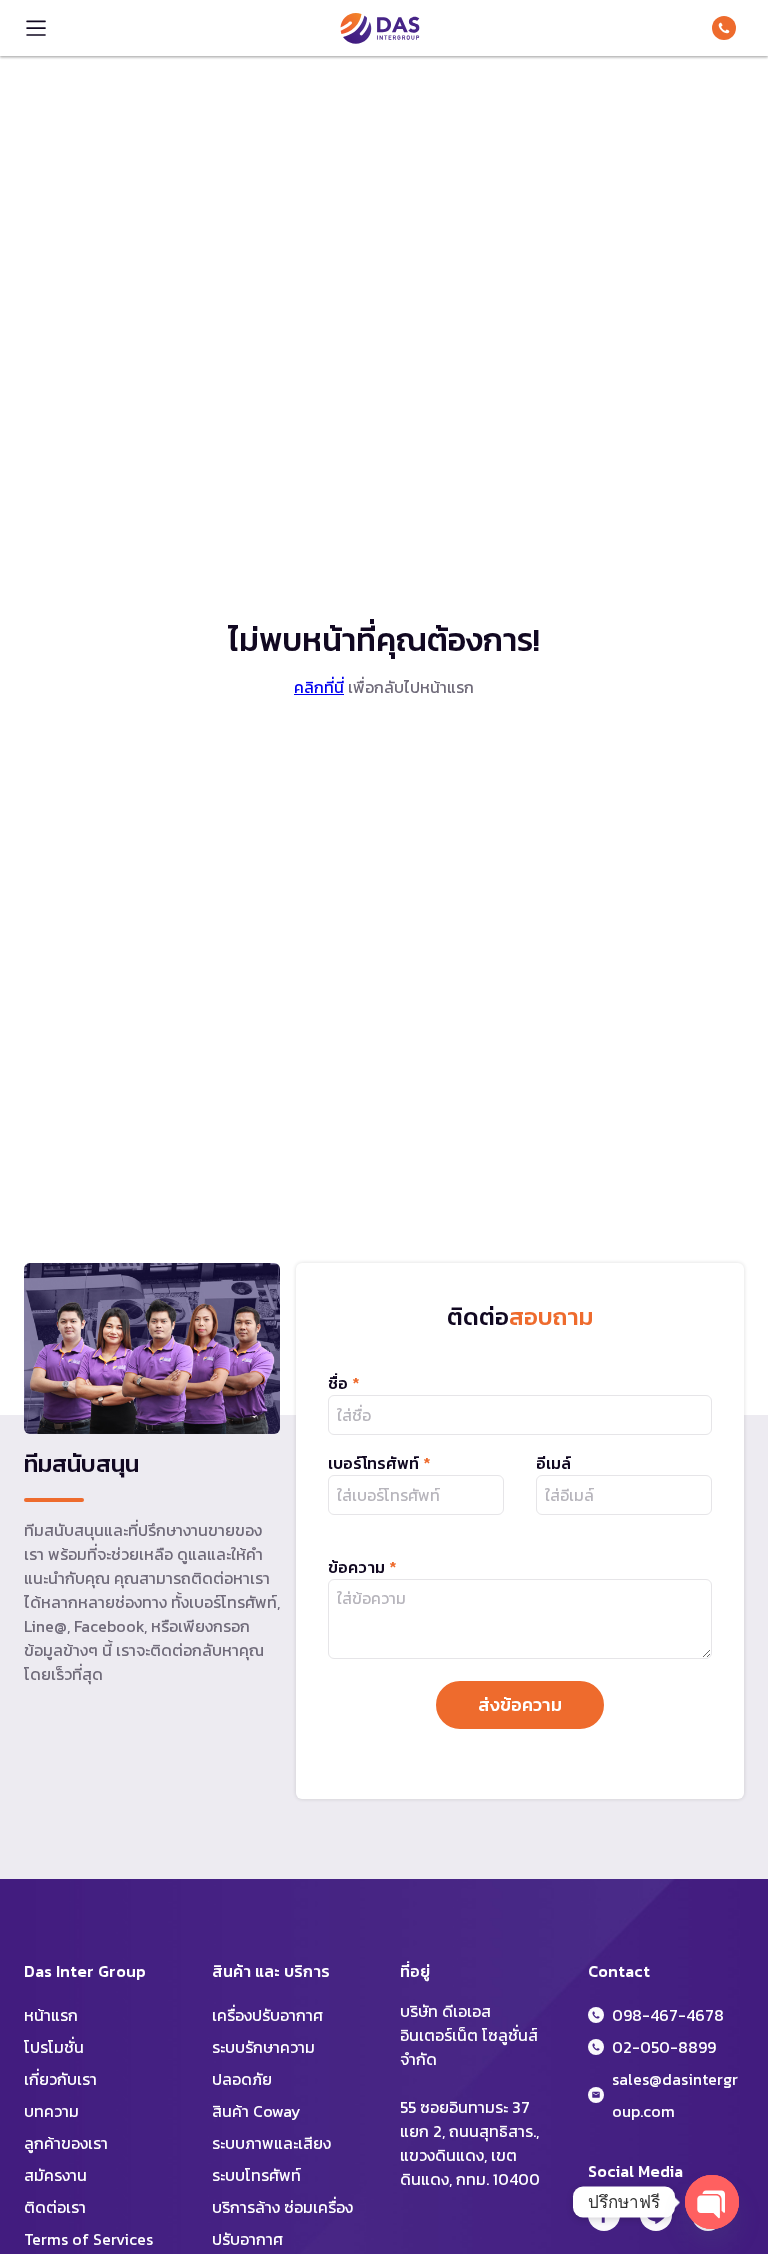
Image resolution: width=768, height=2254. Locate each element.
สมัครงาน (55, 2175)
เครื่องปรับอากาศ (267, 2015)
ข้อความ (362, 1567)
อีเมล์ (553, 1463)
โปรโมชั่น (54, 2047)
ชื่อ (344, 1383)
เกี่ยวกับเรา (60, 2079)
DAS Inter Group (380, 28)
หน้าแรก (51, 2015)
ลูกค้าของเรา (66, 2143)
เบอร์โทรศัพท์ (379, 1463)
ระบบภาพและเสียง (271, 2143)
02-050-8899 (664, 2047)
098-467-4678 (728, 28)
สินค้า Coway (256, 2111)
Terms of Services (88, 2239)
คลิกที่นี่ (319, 687)
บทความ (51, 2111)
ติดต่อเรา (55, 2207)
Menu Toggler (36, 28)
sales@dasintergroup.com (675, 2095)
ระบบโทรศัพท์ (256, 2175)
